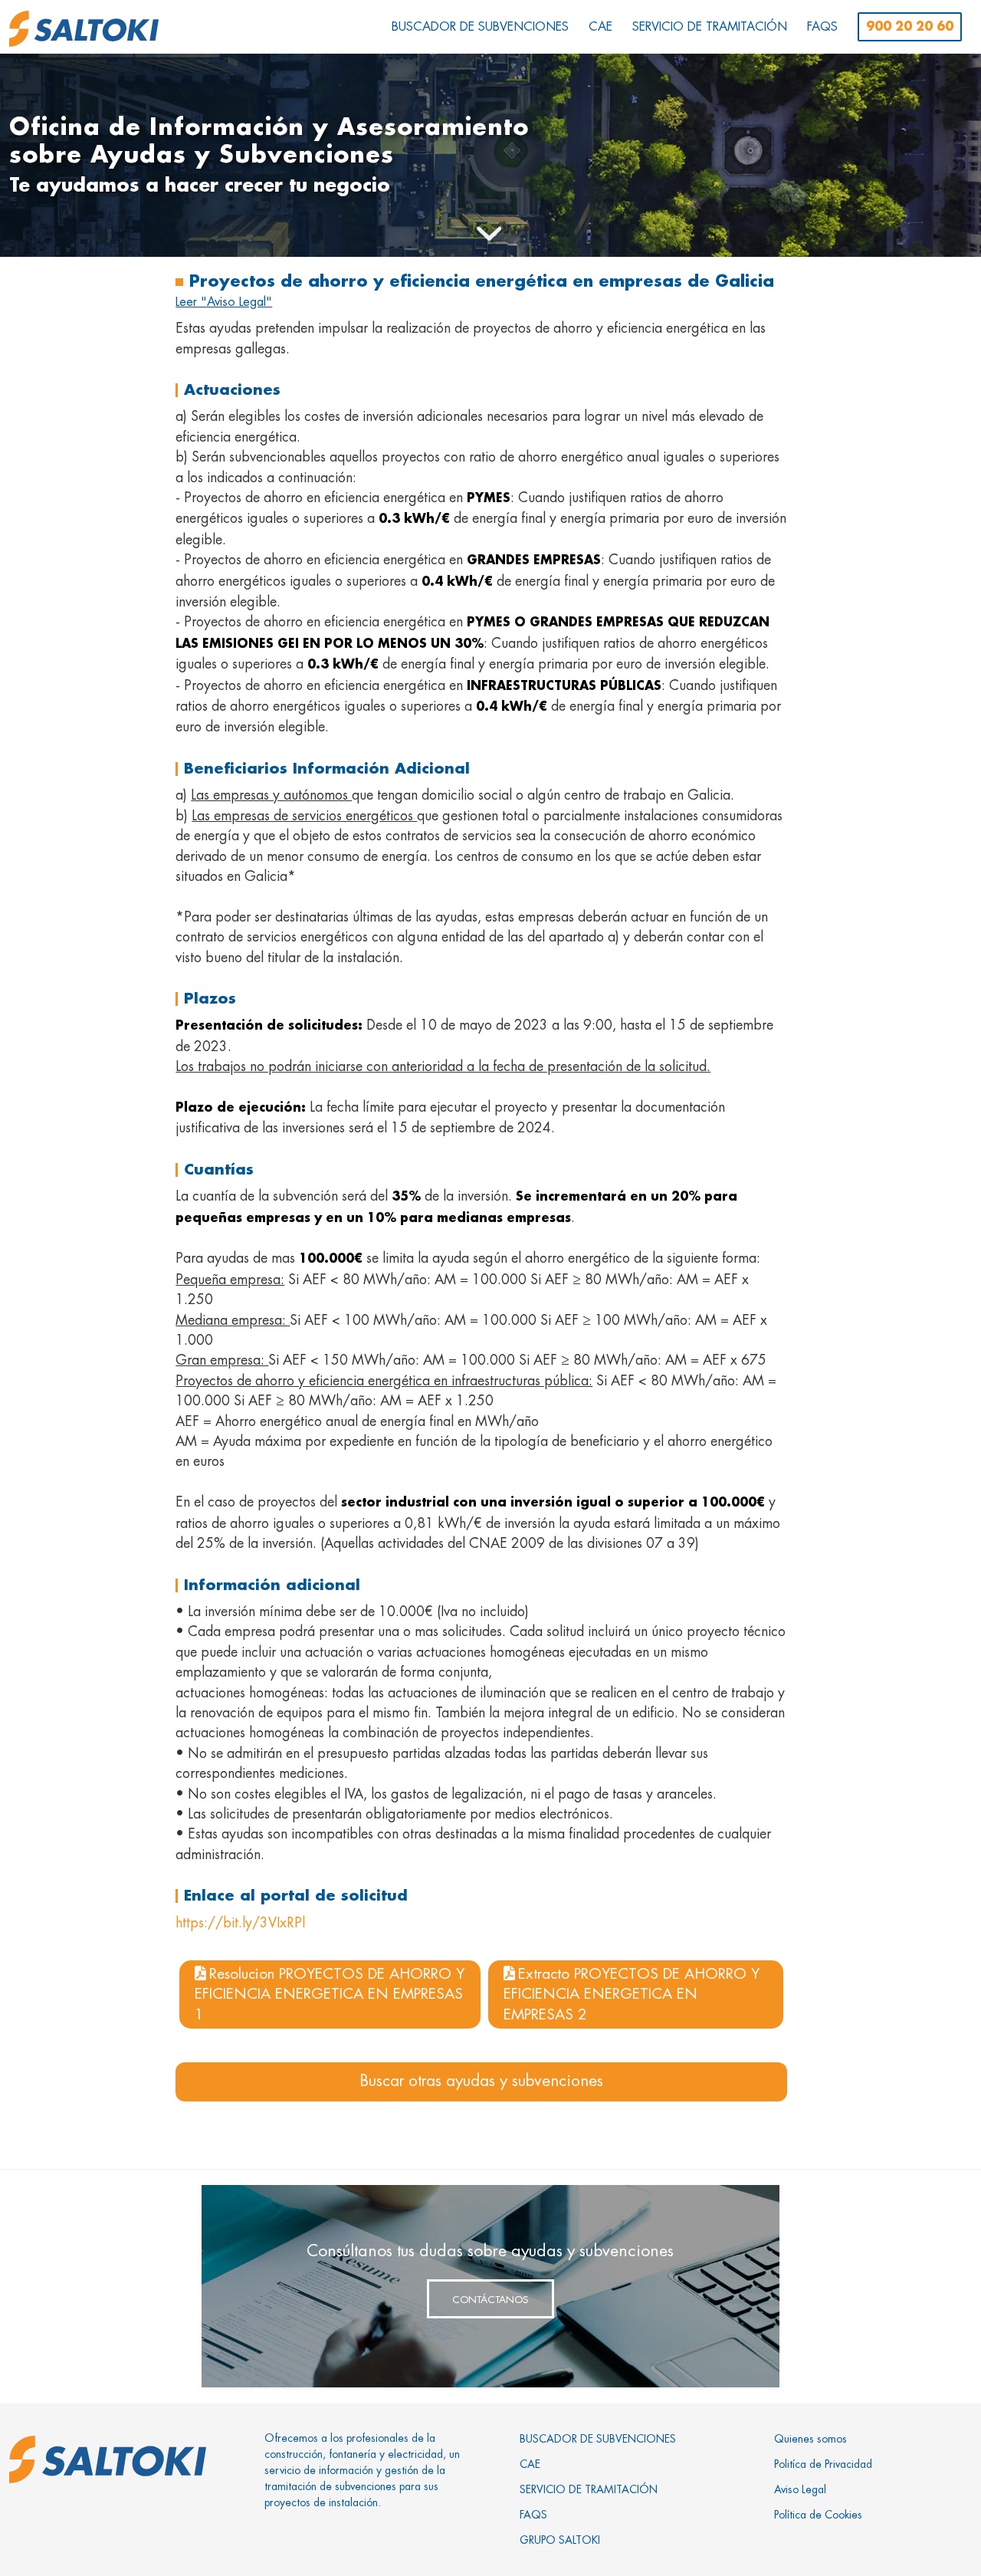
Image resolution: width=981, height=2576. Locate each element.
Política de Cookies (818, 2515)
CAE (530, 2464)
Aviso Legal (800, 2489)
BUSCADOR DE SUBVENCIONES (598, 2439)
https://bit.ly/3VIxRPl (240, 1923)
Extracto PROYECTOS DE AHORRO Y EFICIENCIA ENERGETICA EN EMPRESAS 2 (632, 1994)
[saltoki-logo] (84, 29)
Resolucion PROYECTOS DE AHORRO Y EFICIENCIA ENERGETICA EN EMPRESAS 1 (330, 1994)
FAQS (533, 2515)
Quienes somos (810, 2439)
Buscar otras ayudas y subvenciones (481, 2081)
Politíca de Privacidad (823, 2464)
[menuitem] (480, 27)
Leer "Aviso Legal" (224, 302)
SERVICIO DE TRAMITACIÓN (589, 2489)
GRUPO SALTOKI (560, 2540)
